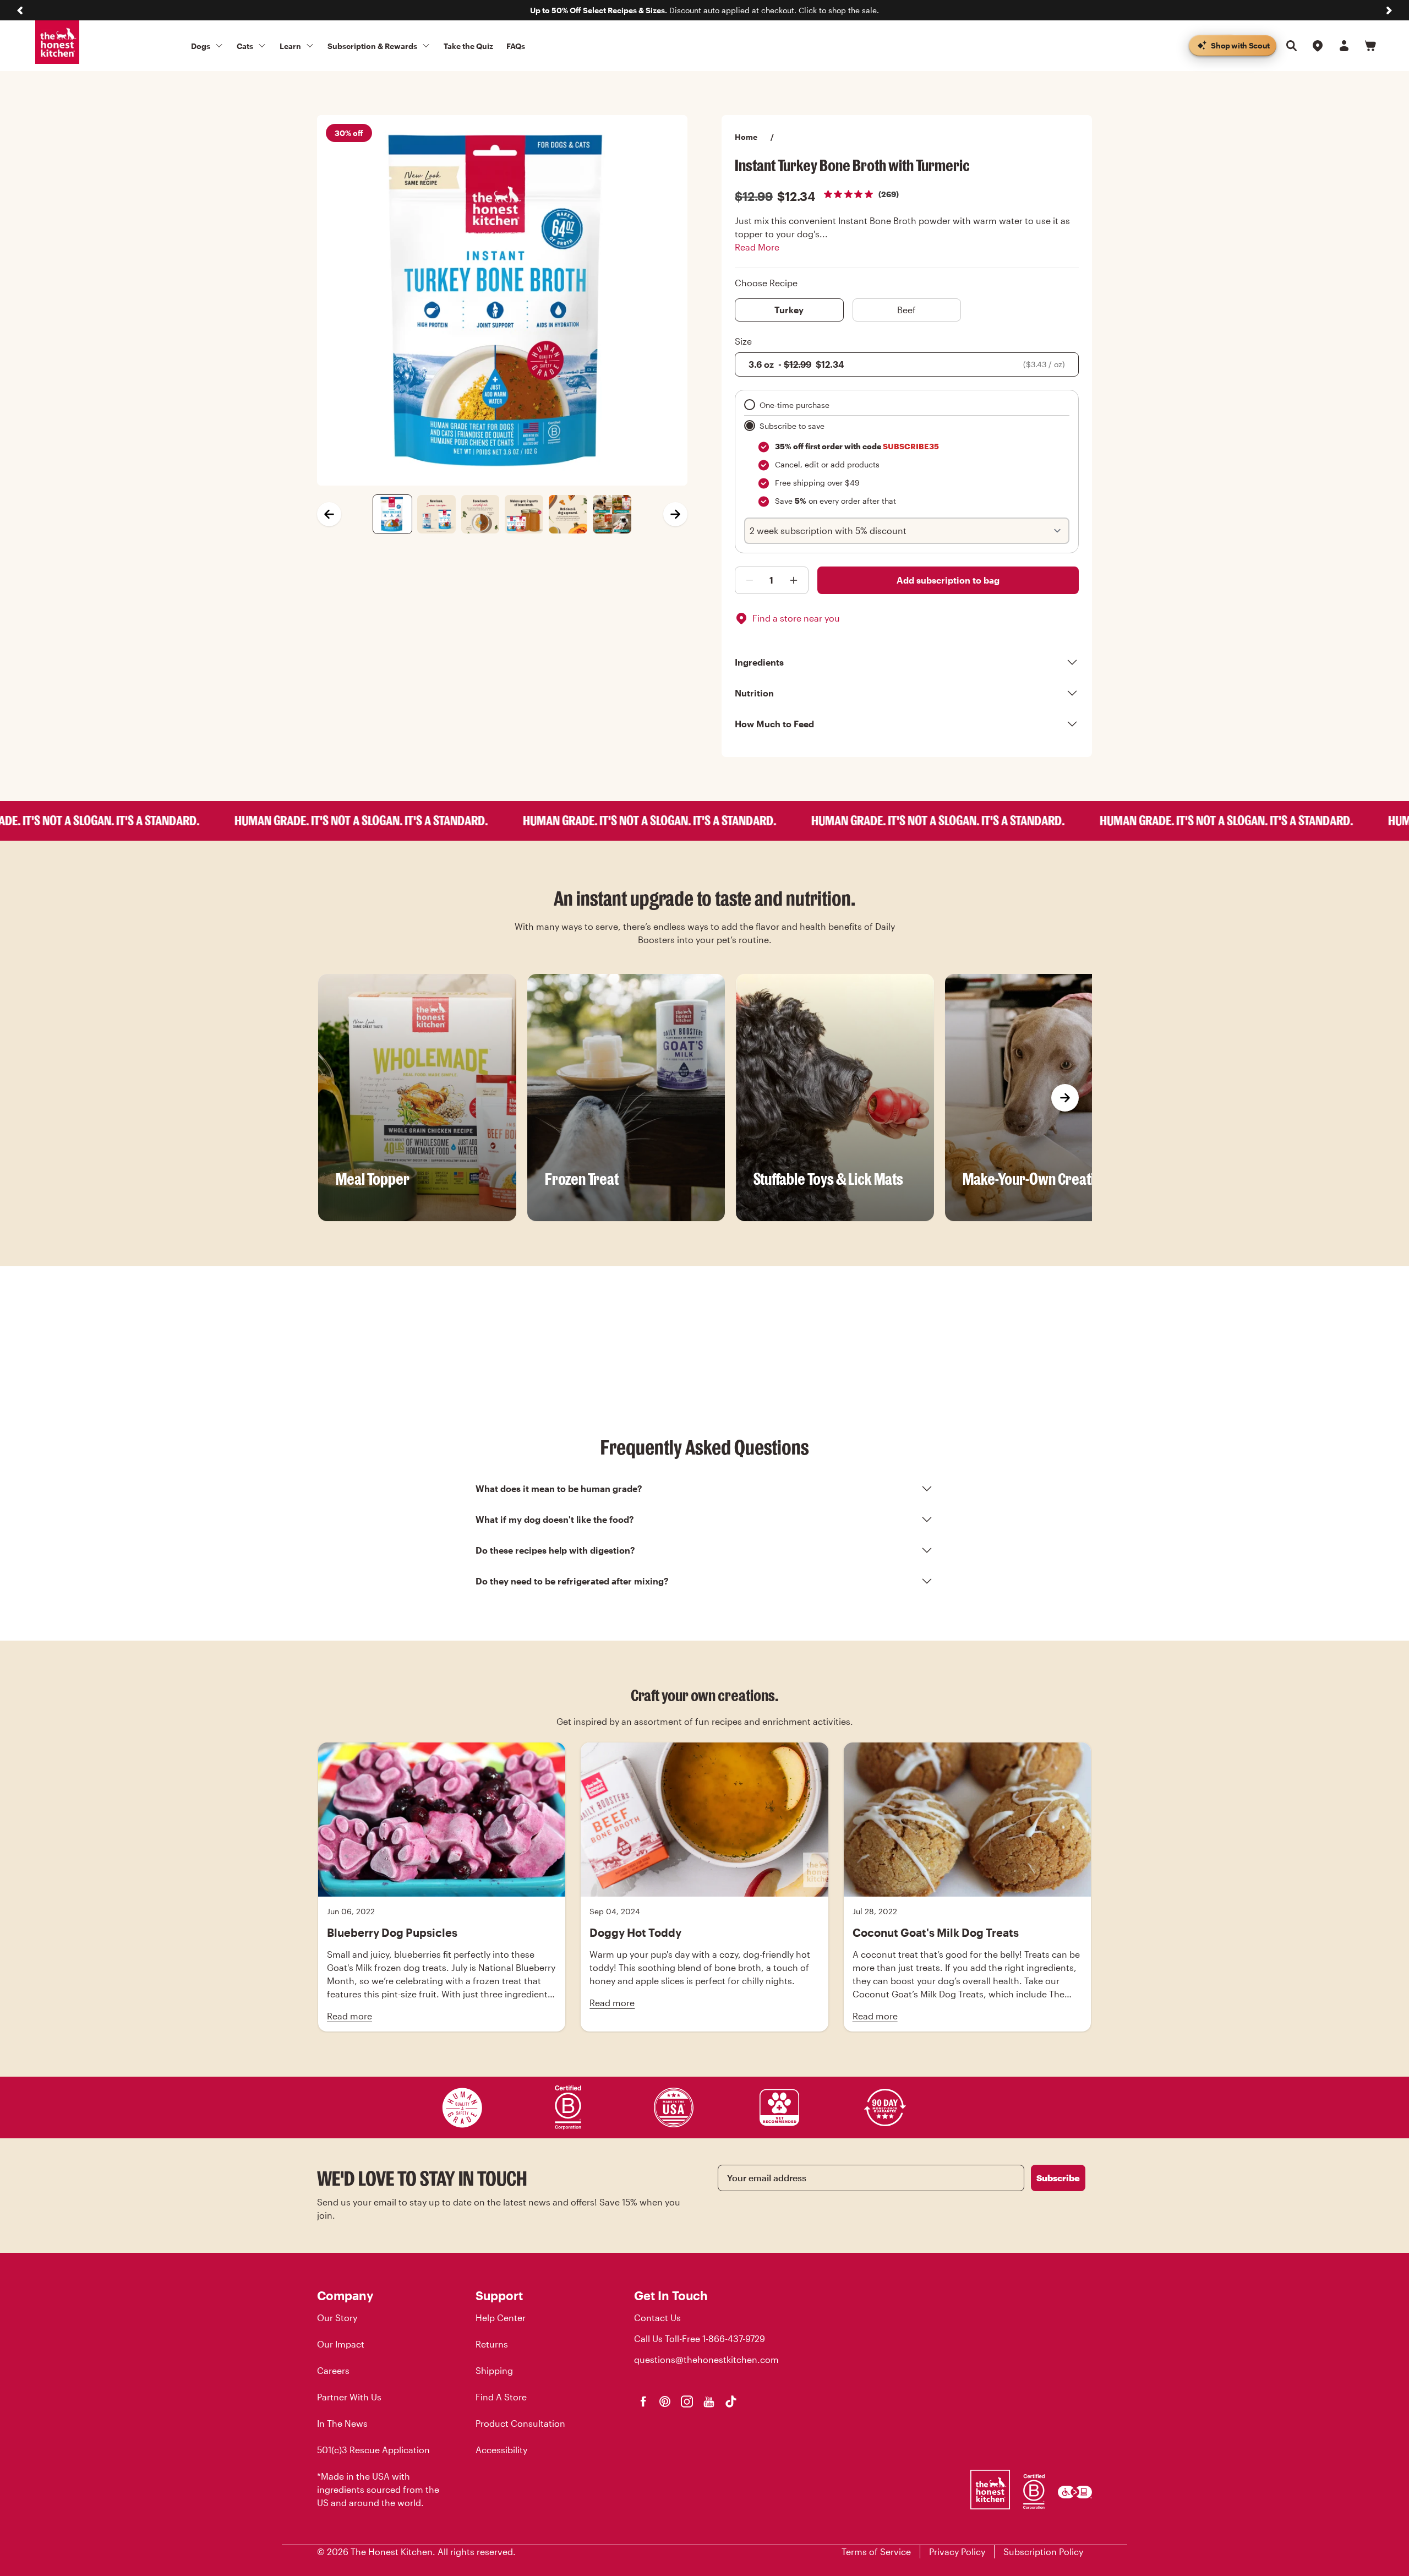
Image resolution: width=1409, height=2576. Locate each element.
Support (499, 2295)
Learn (290, 46)
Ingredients (759, 662)
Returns (492, 2344)
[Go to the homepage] (57, 42)
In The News (342, 2423)
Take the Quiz (468, 46)
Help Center (501, 2318)
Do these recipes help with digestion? (555, 1550)
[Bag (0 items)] (1370, 46)
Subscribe (1058, 2178)
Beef (906, 310)
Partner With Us (349, 2397)
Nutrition (754, 693)
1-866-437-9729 (734, 2338)
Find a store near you (796, 618)
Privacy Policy (957, 2552)
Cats (245, 46)
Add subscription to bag (948, 580)
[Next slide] (1389, 10)
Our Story (337, 2318)
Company (345, 2295)
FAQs (516, 46)
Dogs (201, 46)
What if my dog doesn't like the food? (555, 1519)
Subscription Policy (1043, 2552)
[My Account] (1344, 46)
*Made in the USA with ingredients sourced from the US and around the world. (378, 2489)
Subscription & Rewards (372, 46)
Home (746, 137)
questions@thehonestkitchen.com (706, 2359)
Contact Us (657, 2318)
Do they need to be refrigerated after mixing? (572, 1581)
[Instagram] (687, 2401)
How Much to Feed (774, 724)
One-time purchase (794, 405)
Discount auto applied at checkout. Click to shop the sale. (704, 10)
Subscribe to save (792, 426)
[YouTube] (709, 2401)
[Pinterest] (665, 2401)
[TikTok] (731, 2401)
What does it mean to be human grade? (559, 1488)
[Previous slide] (20, 10)
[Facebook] (643, 2401)
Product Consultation (520, 2423)
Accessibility (501, 2450)
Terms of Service (876, 2552)
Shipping (494, 2370)
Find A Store (501, 2397)
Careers (333, 2370)
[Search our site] (1291, 46)
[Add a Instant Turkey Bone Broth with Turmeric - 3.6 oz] (747, 580)
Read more (349, 2016)
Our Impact (341, 2344)
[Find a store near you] (1318, 46)
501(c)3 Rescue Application (373, 2450)
